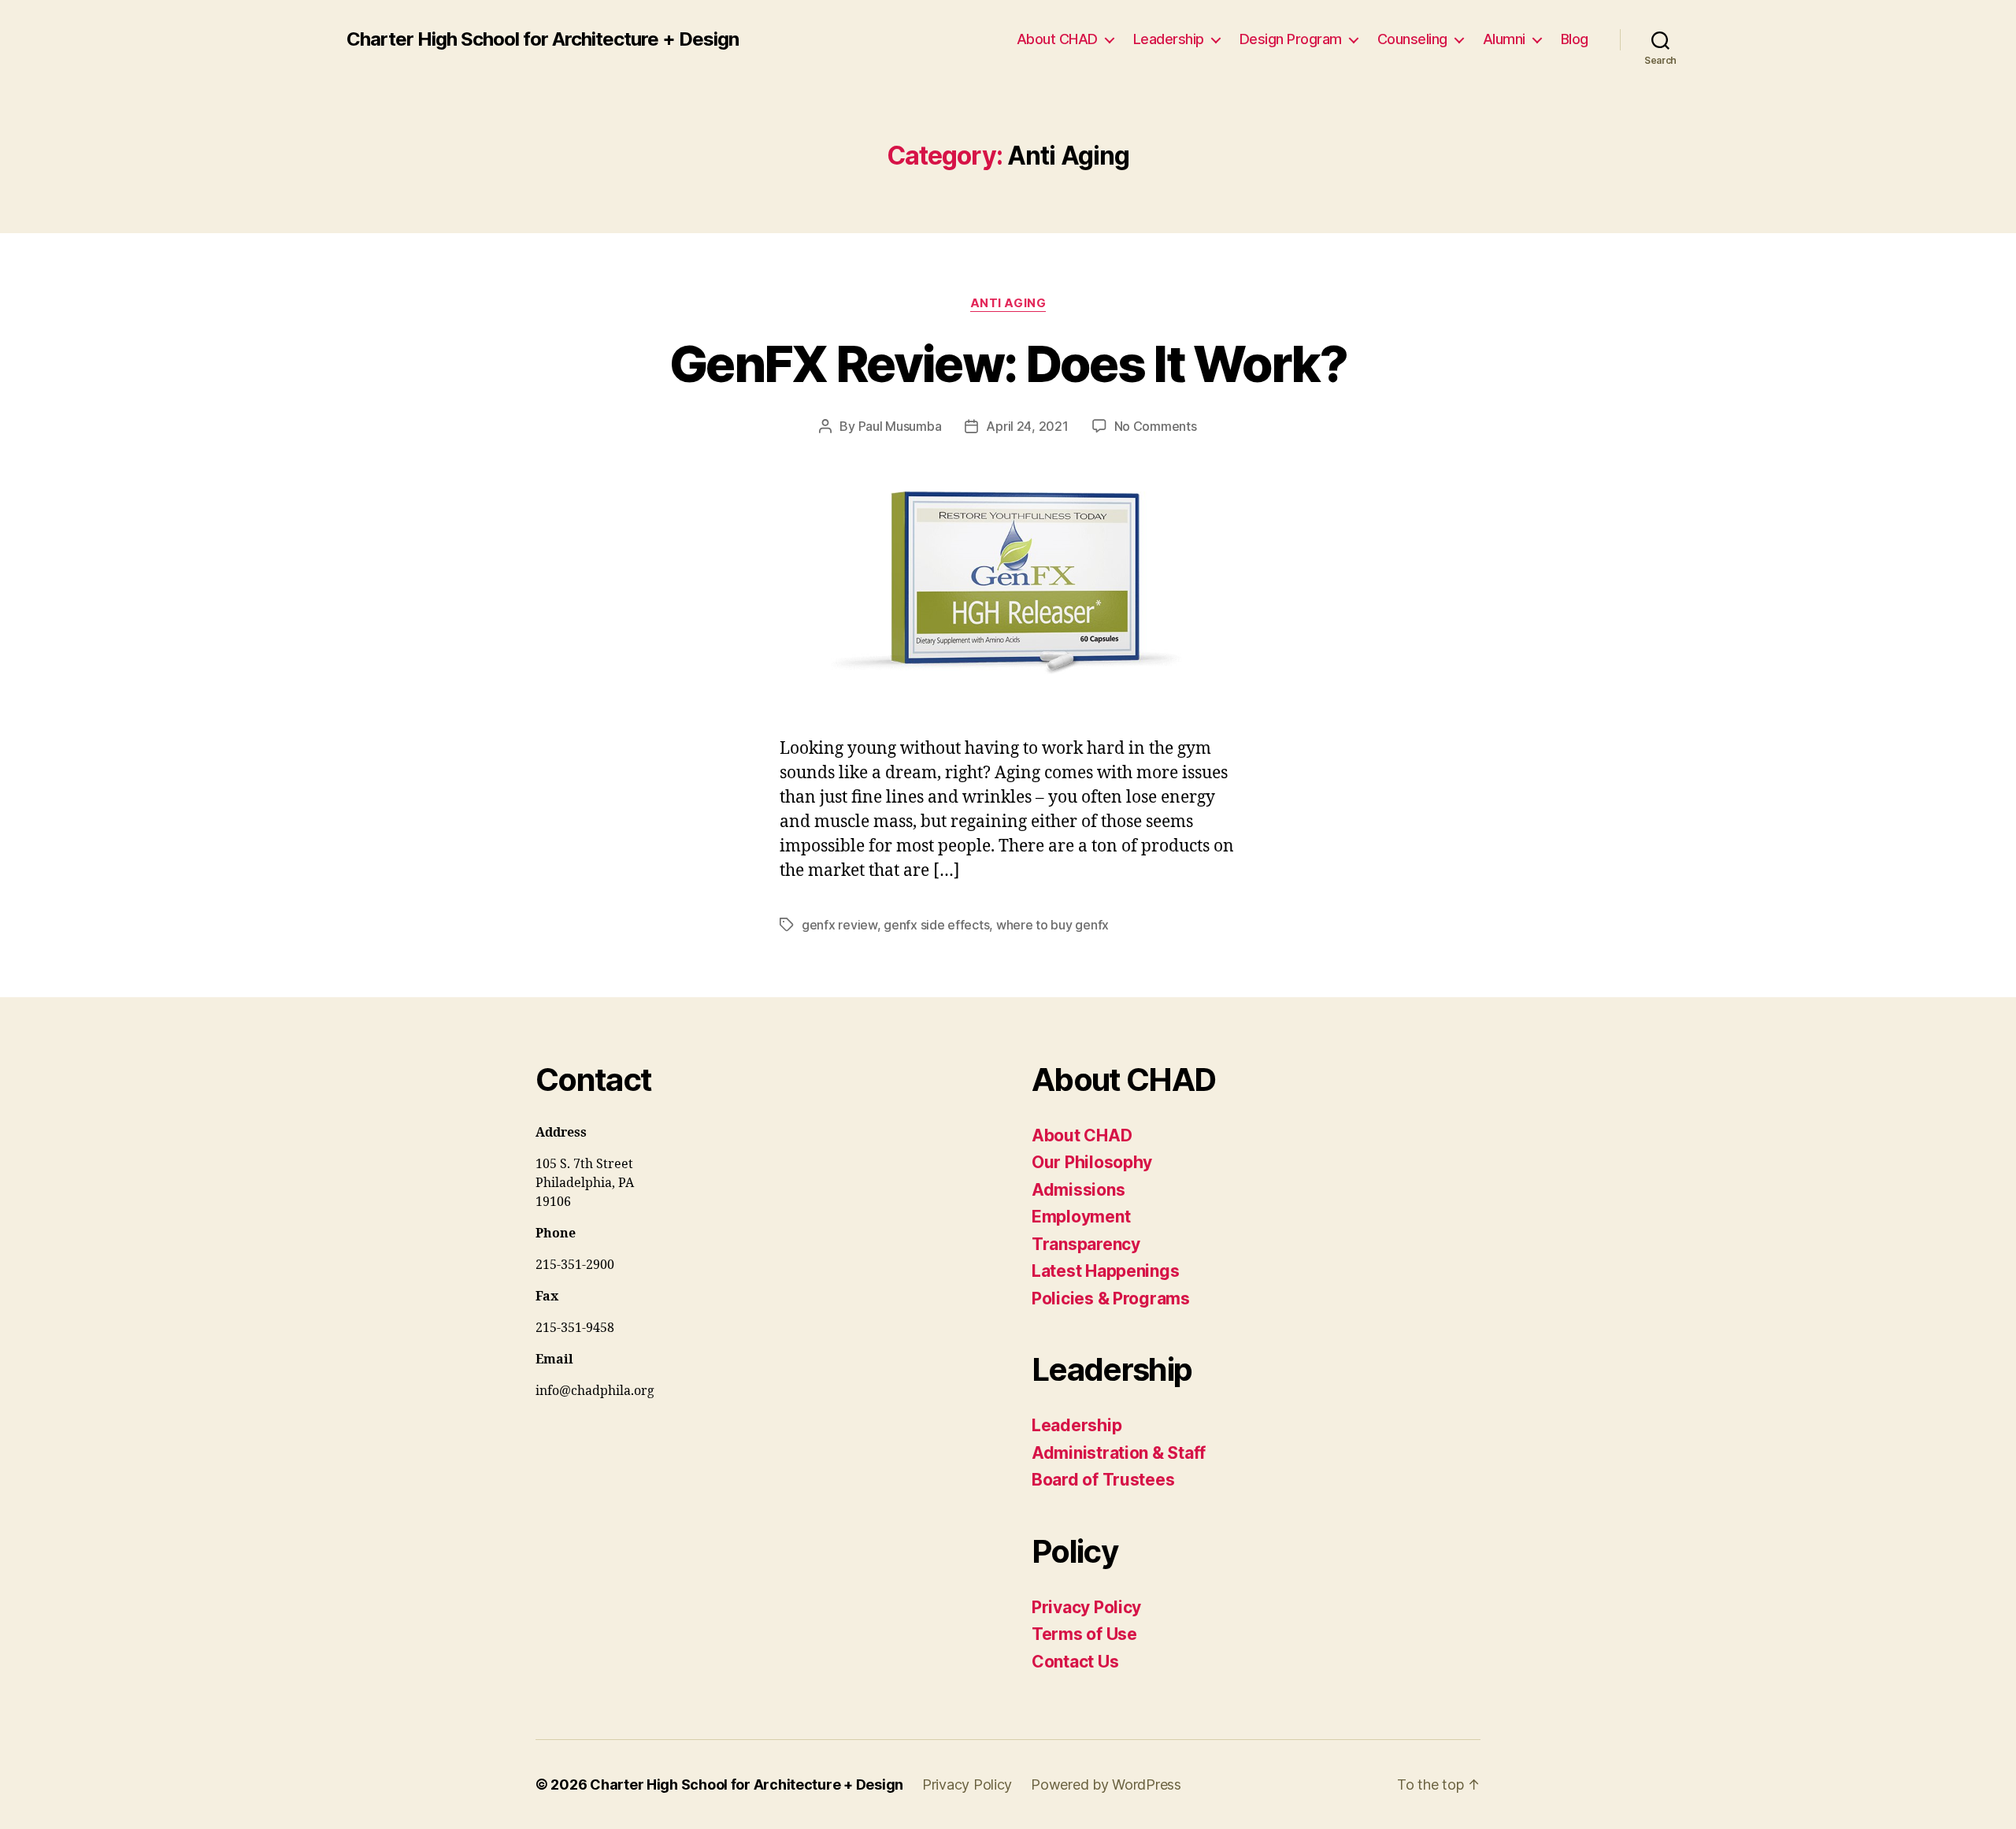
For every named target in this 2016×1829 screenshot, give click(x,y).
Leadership (1169, 39)
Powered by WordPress (1106, 1784)
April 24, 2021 (1027, 426)
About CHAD (1057, 39)
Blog (1575, 39)
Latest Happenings (1105, 1271)
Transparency (1086, 1244)
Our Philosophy (1092, 1162)
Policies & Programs (1111, 1298)
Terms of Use (1084, 1634)
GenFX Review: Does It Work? (1008, 364)
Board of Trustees (1103, 1480)
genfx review (839, 925)
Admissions (1078, 1190)
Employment (1081, 1217)
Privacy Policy (1086, 1607)
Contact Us (1075, 1662)
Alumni (1504, 39)
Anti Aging (1008, 303)
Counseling (1412, 39)
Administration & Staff (1119, 1453)
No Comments (1156, 426)
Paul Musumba (900, 426)
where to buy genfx (1052, 925)
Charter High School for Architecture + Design (543, 39)
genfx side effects (936, 925)
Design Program (1291, 39)
